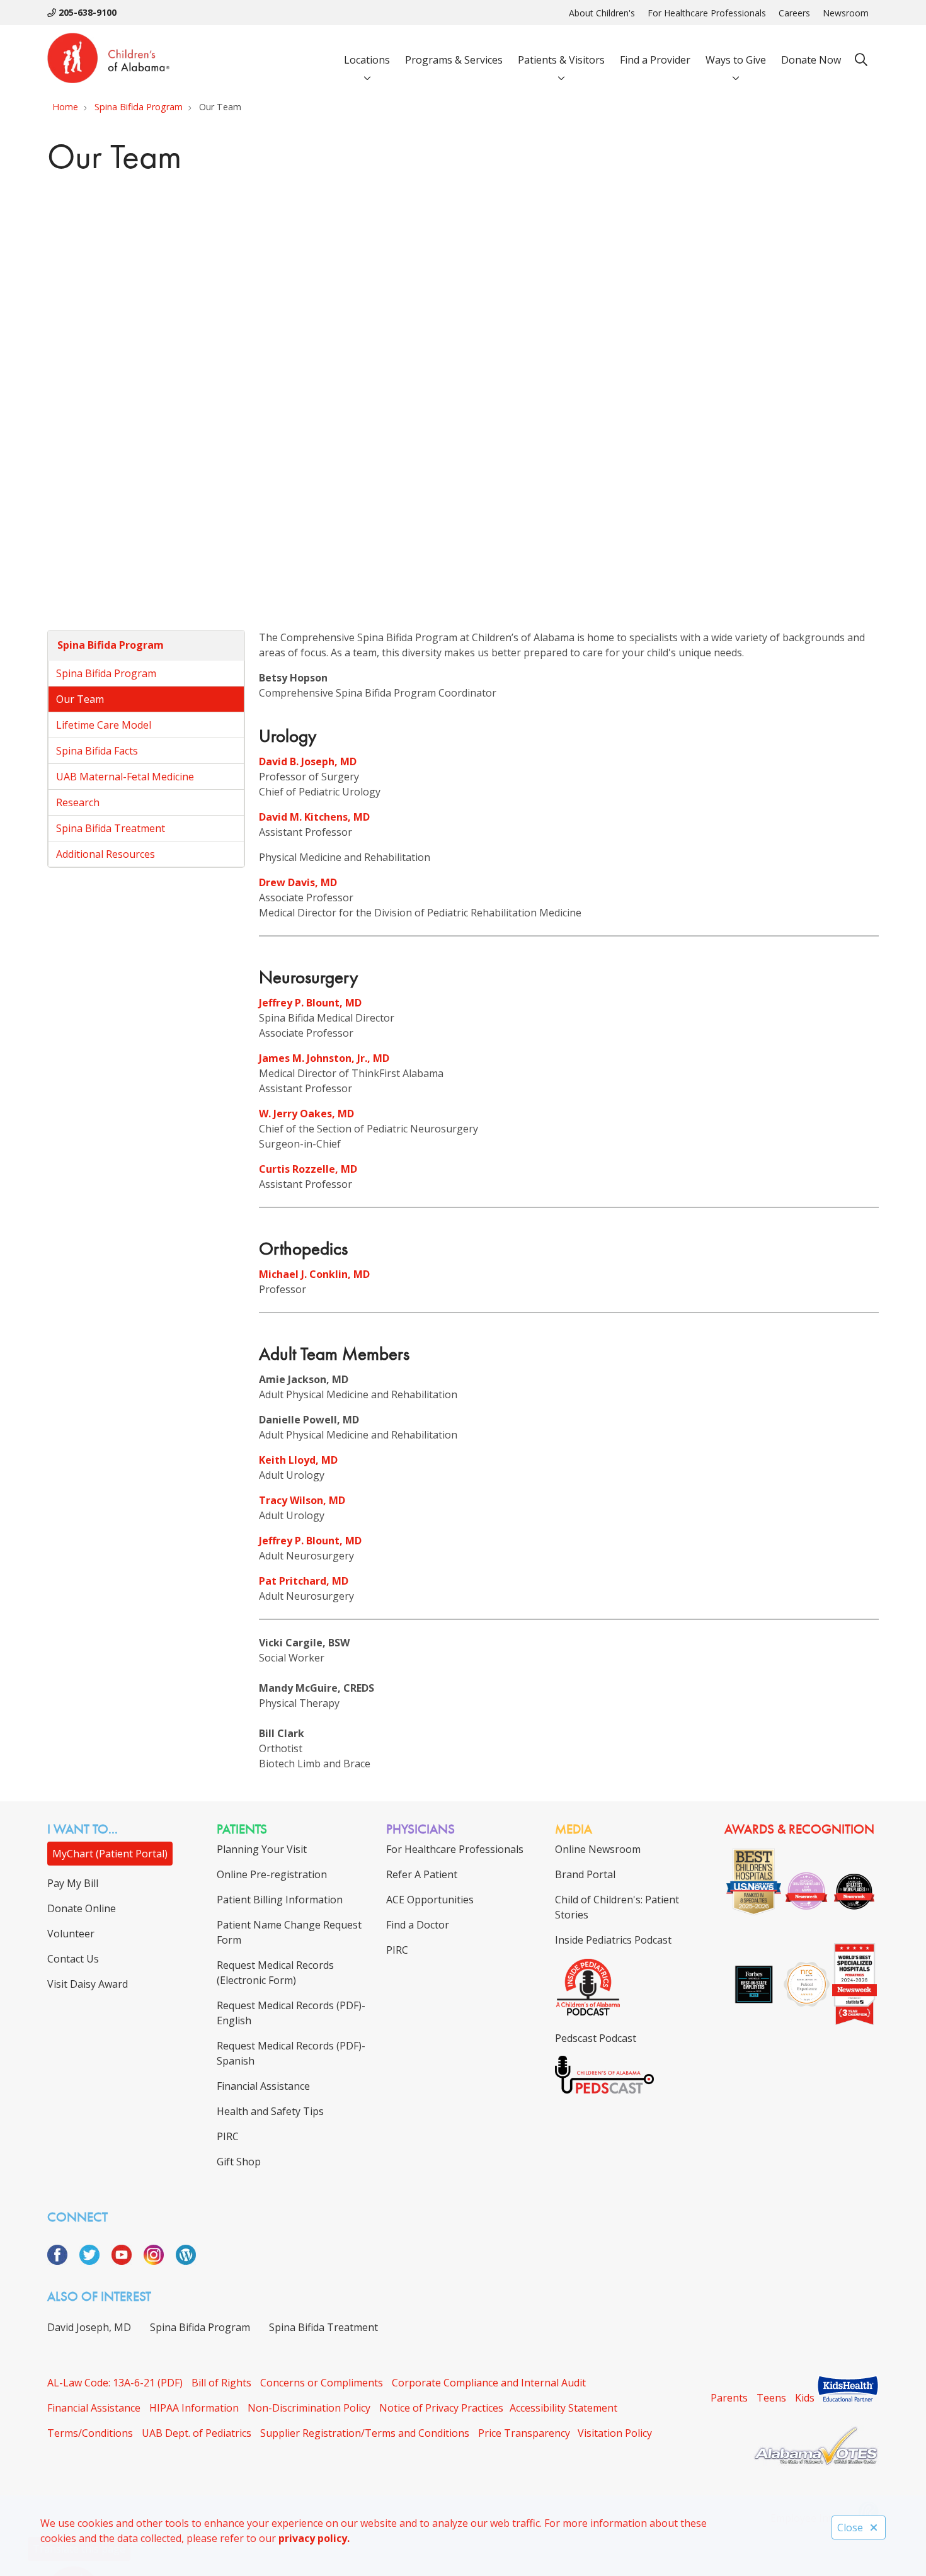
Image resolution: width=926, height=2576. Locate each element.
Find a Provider (655, 60)
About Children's (602, 13)
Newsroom (846, 13)
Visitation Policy (615, 2433)
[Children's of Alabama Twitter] (94, 2261)
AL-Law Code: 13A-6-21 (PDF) (115, 2383)
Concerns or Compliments (322, 2383)
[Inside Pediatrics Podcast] (588, 2013)
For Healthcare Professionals (707, 13)
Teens (771, 2398)
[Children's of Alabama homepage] (108, 60)
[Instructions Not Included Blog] (186, 2261)
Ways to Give (736, 60)
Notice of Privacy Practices (441, 2408)
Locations (367, 60)
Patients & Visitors (561, 60)
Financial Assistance (94, 2408)
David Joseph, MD (89, 2327)
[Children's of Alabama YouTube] (126, 2261)
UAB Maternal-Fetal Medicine (125, 777)
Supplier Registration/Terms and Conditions (365, 2433)
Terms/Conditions (90, 2433)
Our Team (80, 699)
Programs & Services (454, 60)
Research (78, 802)
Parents (729, 2398)
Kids (805, 2398)
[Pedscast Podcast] (604, 2090)
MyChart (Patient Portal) (110, 1854)
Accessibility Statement (563, 2408)
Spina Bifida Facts (97, 751)
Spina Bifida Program (111, 645)
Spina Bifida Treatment (111, 828)
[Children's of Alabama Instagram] (158, 2261)
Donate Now (811, 60)
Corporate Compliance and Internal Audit (489, 2383)
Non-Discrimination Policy (309, 2408)
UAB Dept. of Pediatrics (197, 2433)
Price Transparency (524, 2433)
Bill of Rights (221, 2383)
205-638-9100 (86, 12)
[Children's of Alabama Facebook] (62, 2261)
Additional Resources (106, 854)
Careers (794, 13)
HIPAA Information (194, 2408)
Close (850, 2528)
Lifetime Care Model (104, 725)
